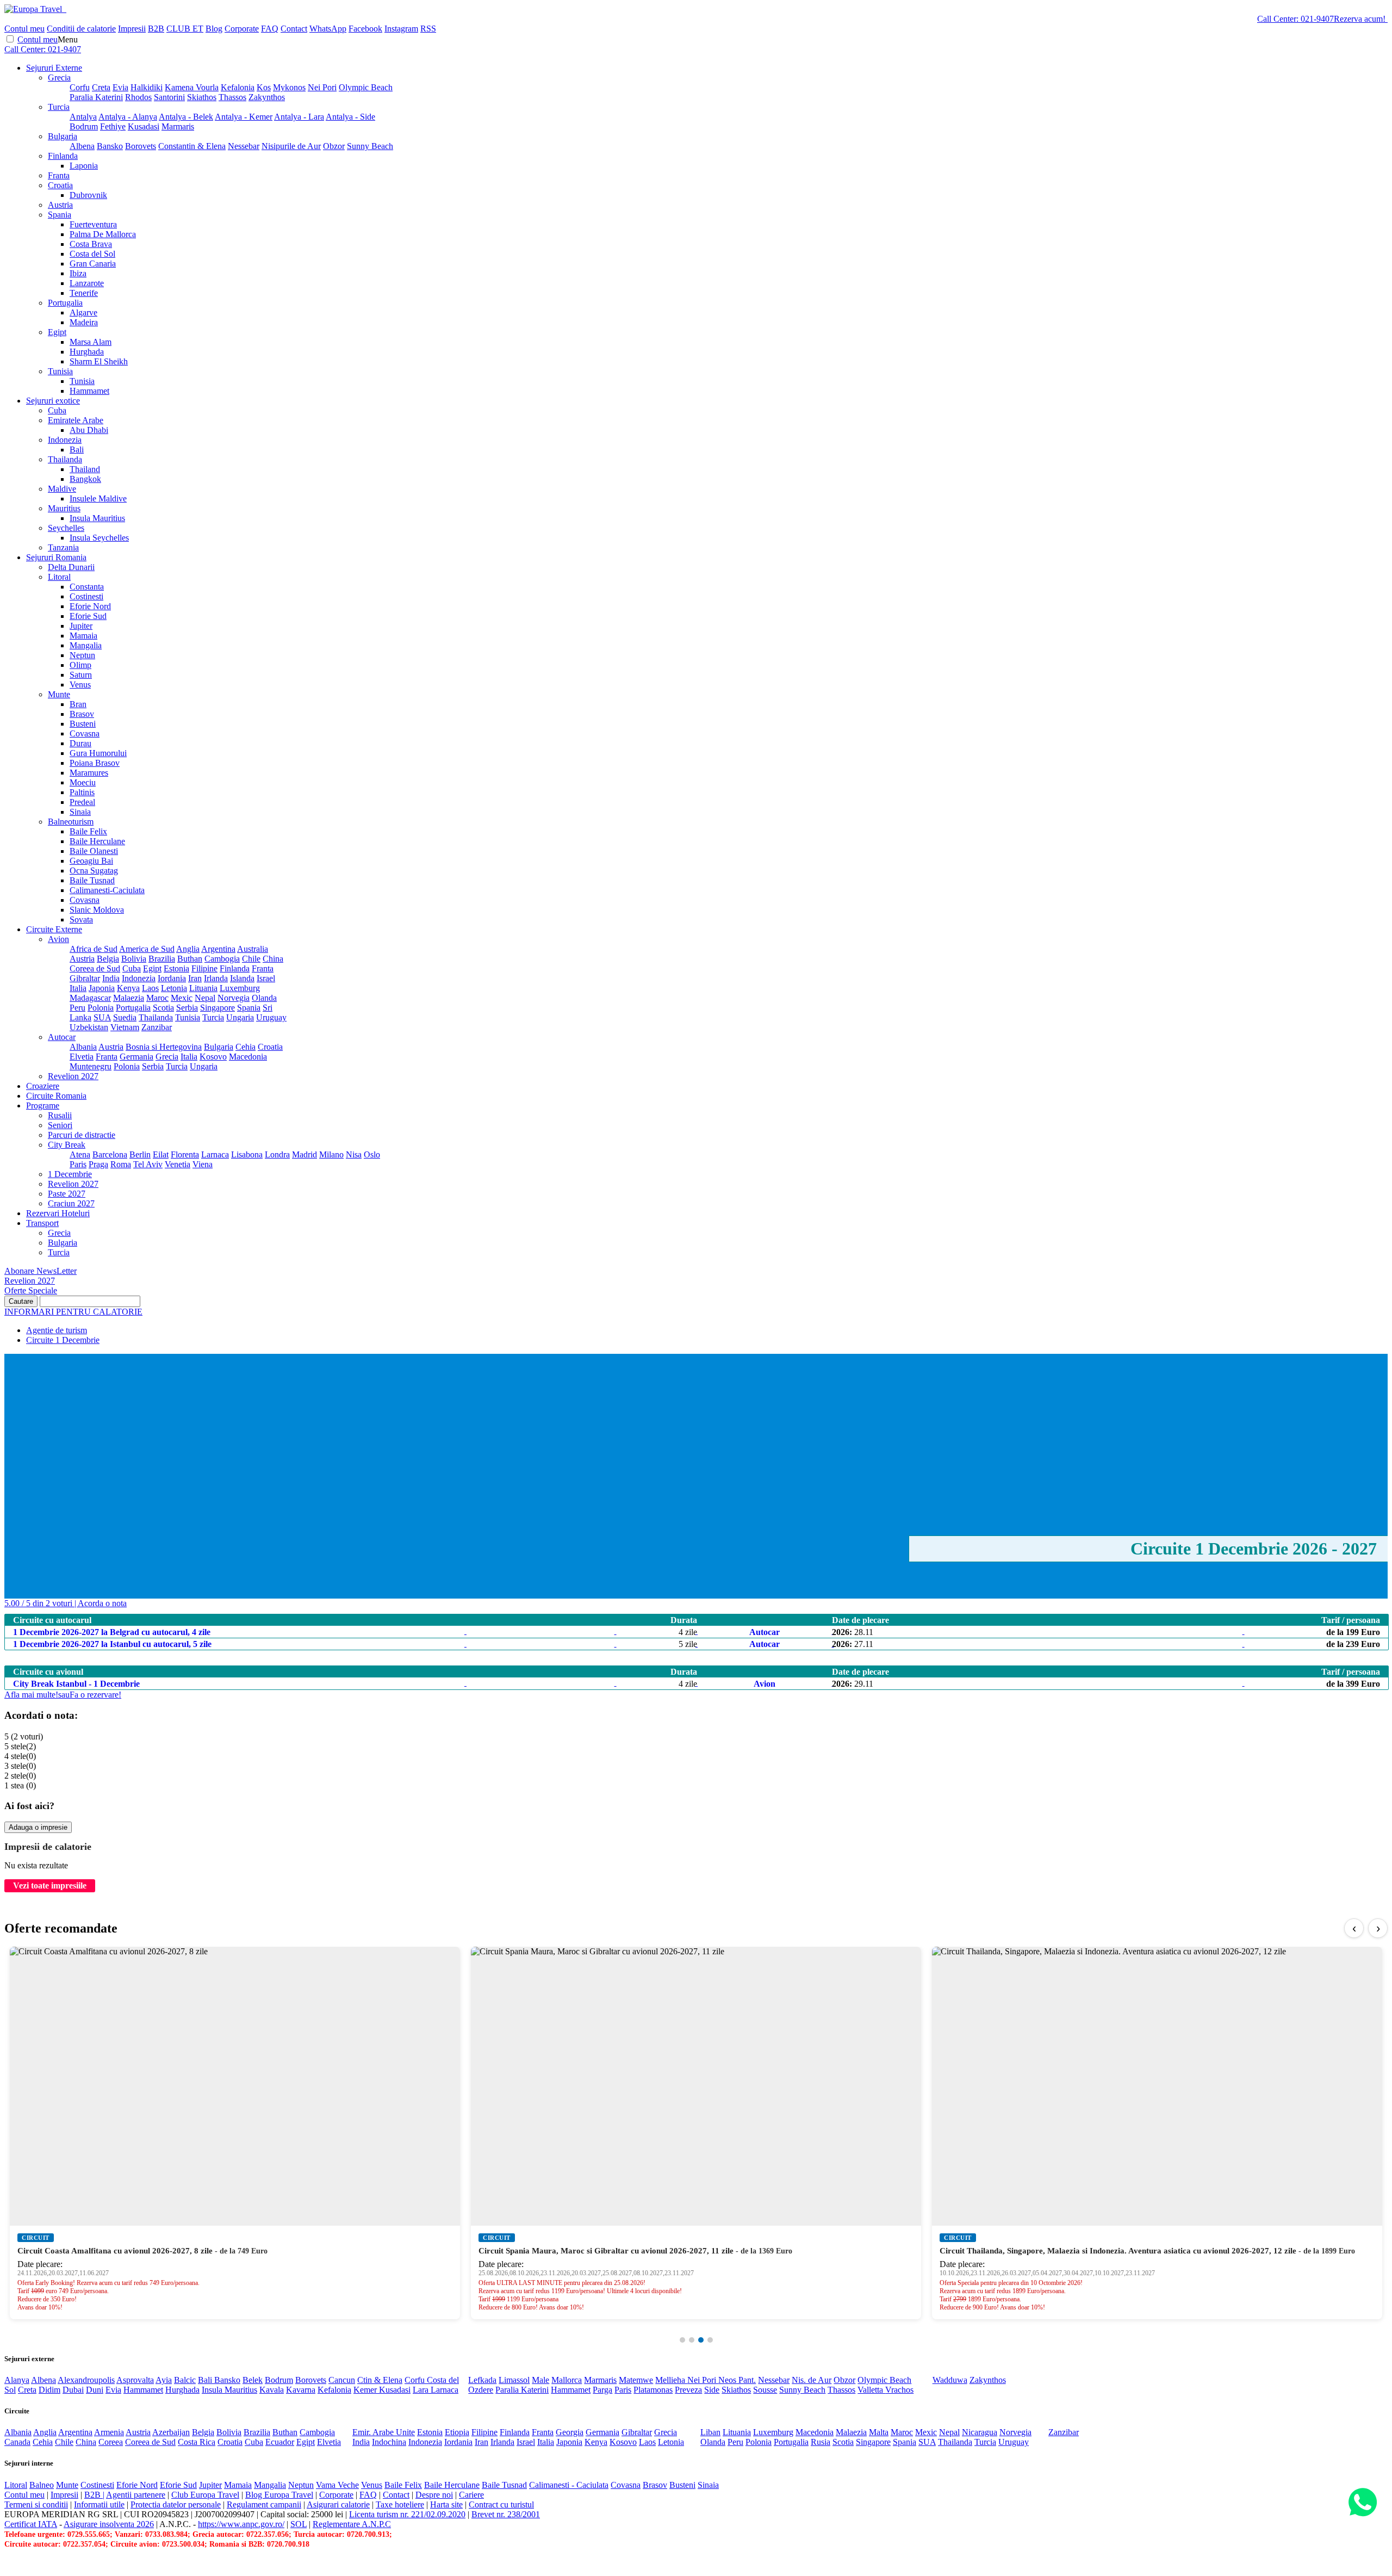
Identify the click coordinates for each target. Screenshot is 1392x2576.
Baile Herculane (97, 841)
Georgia (570, 2432)
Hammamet (89, 391)
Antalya (83, 117)
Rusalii (60, 1115)
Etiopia (457, 2432)
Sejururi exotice (53, 401)
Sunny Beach (370, 146)
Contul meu (24, 29)
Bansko (110, 146)
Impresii (132, 29)
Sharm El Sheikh (99, 361)
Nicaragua (980, 2432)
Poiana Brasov (95, 763)
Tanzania (63, 547)
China (273, 959)
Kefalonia (238, 87)
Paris (78, 1164)
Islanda (242, 978)
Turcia (59, 107)
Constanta (87, 587)
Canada (17, 2442)
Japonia (102, 988)
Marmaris (178, 126)
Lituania (203, 988)
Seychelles (66, 528)
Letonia (174, 988)
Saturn (81, 675)
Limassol (514, 2380)
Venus (80, 685)
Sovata (81, 919)
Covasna (85, 733)
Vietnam (125, 1027)
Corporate (242, 29)
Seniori (60, 1125)
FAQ (270, 29)
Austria (60, 205)
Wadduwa (950, 2380)
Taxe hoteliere (400, 2504)
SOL (299, 2524)
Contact (294, 29)
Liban (710, 2432)
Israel (266, 978)
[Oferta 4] (710, 2340)
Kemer (366, 2390)
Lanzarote (87, 283)
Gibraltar (85, 978)
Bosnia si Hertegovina (164, 1047)
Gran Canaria (93, 264)
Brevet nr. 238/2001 (506, 2514)
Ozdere (481, 2390)
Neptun (82, 655)
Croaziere (43, 1086)
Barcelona (110, 1154)
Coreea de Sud (95, 968)
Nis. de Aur (812, 2380)
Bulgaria (63, 136)
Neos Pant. (737, 2380)
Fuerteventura (93, 224)
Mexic (182, 998)
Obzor (334, 146)
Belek (253, 2380)
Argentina (218, 949)
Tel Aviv (148, 1164)
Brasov (82, 714)
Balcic (185, 2380)
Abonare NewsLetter (41, 1271)
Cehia (246, 1047)
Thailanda (65, 459)
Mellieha (671, 2380)
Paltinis (82, 792)
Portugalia (65, 303)
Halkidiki (147, 87)
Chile (251, 959)
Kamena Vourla (192, 87)
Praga (98, 1164)
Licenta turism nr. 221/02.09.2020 (407, 2514)
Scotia (163, 1008)
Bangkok (85, 479)
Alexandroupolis (86, 2380)
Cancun (342, 2380)
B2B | (94, 2495)
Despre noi (434, 2495)
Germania (136, 1057)
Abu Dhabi (89, 430)
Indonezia (65, 440)
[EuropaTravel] (34, 9)
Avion (58, 939)
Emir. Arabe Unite (384, 2432)
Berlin (140, 1154)
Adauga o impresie (38, 1827)
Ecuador (280, 2442)
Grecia (59, 78)
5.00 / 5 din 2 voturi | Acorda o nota (66, 1603)
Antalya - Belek (186, 117)
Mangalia (86, 645)
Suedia (125, 1017)
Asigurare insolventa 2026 (109, 2524)
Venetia (178, 1164)
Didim (49, 2390)
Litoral (59, 577)
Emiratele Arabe (76, 420)
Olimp (80, 665)
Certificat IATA (31, 2524)
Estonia (176, 968)
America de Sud (147, 949)
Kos (264, 87)
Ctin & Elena (380, 2380)
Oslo (372, 1154)
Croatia (60, 185)
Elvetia (82, 1057)
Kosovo (213, 1057)
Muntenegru (91, 1066)
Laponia (84, 166)
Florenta (185, 1154)
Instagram (401, 29)
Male (540, 2380)
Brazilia (162, 959)
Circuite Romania (56, 1096)
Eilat (161, 1154)
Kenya (128, 988)
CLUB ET (185, 29)
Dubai (73, 2390)
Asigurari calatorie (338, 2504)
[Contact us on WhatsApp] (1362, 2503)
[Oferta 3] (701, 2340)
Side (712, 2390)
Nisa (354, 1154)
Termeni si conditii (36, 2504)
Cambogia (222, 959)
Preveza (688, 2390)
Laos (150, 988)
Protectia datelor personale (176, 2504)
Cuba (57, 410)
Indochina (389, 2442)
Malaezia (129, 998)
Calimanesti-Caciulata (107, 890)
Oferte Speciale (31, 1290)
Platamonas (653, 2390)
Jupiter (81, 626)
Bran (78, 704)
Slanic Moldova (97, 910)
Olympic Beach (366, 87)
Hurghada (87, 352)
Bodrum (84, 126)
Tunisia (60, 371)
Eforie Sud (88, 616)
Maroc (157, 998)
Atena (80, 1154)
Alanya (17, 2380)
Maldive (62, 489)
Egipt (57, 332)
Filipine (204, 968)
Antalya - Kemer (244, 117)
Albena (82, 146)
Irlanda (216, 978)
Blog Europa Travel (279, 2495)
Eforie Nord (90, 606)
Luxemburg (240, 988)
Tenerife (84, 293)
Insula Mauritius (97, 518)
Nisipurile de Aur (291, 146)
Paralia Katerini (96, 97)
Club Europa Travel (205, 2495)
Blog (214, 29)
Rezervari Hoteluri (58, 1213)
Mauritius (64, 508)
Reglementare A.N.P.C (352, 2524)
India (111, 978)
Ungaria (240, 1017)
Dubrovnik (88, 195)
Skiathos (202, 97)
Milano (331, 1154)
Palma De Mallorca (103, 234)
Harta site (446, 2504)
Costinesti (86, 596)
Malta (879, 2432)
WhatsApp (328, 29)
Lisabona (247, 1154)
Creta (101, 87)
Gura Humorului (98, 753)
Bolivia (134, 959)
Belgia (108, 959)
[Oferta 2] (692, 2340)
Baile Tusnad (92, 880)
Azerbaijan (171, 2432)
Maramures (89, 773)
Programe (43, 1106)
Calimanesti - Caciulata (569, 2485)
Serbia (187, 1008)
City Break (67, 1145)
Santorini (169, 97)
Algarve (83, 312)
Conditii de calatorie (81, 29)
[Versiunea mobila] (65, 9)
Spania (60, 215)
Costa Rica (197, 2442)
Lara (422, 2390)
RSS (428, 29)
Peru (77, 1008)
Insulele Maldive (98, 499)
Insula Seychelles (99, 538)
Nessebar (244, 146)
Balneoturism (71, 822)
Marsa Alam (91, 342)
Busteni (83, 724)
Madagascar (90, 998)
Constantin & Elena (192, 146)
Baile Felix (88, 831)
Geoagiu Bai (91, 861)
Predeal (82, 802)
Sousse (765, 2390)
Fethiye (113, 126)
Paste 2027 (67, 1194)
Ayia (164, 2380)
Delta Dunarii (71, 567)
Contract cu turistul (501, 2504)
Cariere (471, 2495)
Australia (253, 949)
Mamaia (83, 636)
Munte (59, 694)
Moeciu (83, 782)
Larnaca (215, 1154)
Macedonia (248, 1057)
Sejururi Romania (56, 557)
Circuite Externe (54, 929)
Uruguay (271, 1017)
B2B (156, 29)
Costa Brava (91, 244)
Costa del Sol (92, 254)
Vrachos (899, 2390)
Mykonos (289, 87)
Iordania (172, 978)
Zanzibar (157, 1027)
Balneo (42, 2485)
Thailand (85, 469)
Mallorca (567, 2380)
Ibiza (78, 273)
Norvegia (234, 998)
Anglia (188, 949)
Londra (277, 1154)
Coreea (111, 2442)
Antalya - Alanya (128, 117)
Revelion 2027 (73, 1076)
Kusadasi (144, 126)
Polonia (101, 1008)
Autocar (62, 1037)
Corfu (80, 87)
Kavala (272, 2390)
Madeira (84, 322)
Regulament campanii (264, 2504)
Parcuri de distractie (82, 1135)
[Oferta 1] (682, 2340)
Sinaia (80, 812)
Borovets (141, 146)
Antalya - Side (350, 117)
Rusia (821, 2442)
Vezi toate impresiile (50, 1885)
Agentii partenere (136, 2495)
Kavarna (301, 2390)
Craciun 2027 (71, 1203)
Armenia (109, 2432)
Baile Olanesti (94, 851)
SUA (102, 1017)
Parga (602, 2390)
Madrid (304, 1154)
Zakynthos (267, 97)
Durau (80, 743)
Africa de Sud (94, 949)
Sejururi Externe (54, 68)
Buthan (190, 959)
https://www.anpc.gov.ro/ (241, 2524)
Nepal (205, 998)
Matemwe (636, 2380)
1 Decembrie (70, 1174)
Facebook (365, 29)
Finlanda (63, 156)
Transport (42, 1223)
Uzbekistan (89, 1027)
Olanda (264, 998)
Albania (83, 1047)
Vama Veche (337, 2485)
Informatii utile (99, 2504)
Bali (77, 450)
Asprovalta (135, 2380)
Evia (120, 87)
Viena (203, 1164)
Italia (78, 988)
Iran (195, 978)
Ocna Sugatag (94, 871)
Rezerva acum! (1360, 19)
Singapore (217, 1008)
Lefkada (482, 2380)
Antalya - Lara (299, 117)
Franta (59, 175)
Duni (95, 2390)
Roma (121, 1164)
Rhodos (138, 97)
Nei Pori (322, 87)
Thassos (232, 97)
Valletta (871, 2390)
